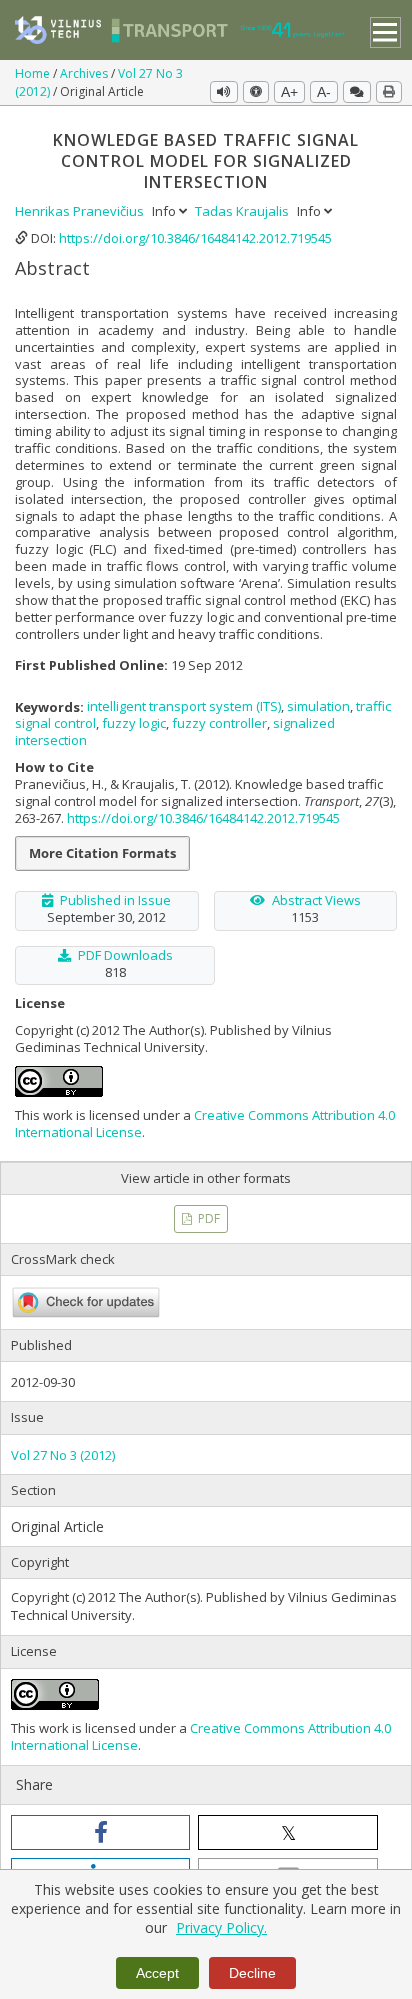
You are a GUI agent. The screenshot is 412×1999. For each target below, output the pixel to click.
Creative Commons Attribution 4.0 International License (205, 1123)
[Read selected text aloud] (224, 92)
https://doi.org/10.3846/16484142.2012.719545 (195, 238)
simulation (318, 706)
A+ (289, 92)
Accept (157, 1973)
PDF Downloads (125, 955)
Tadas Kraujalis (243, 211)
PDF (207, 1218)
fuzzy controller (219, 723)
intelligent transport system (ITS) (184, 706)
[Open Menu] (385, 32)
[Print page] (389, 92)
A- (324, 92)
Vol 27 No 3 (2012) (63, 1455)
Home (34, 73)
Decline (252, 1973)
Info (165, 211)
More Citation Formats (102, 853)
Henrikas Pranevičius (81, 211)
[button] (100, 1832)
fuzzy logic (134, 723)
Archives (85, 73)
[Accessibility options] (256, 92)
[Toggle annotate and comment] (357, 92)
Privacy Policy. (221, 1927)
